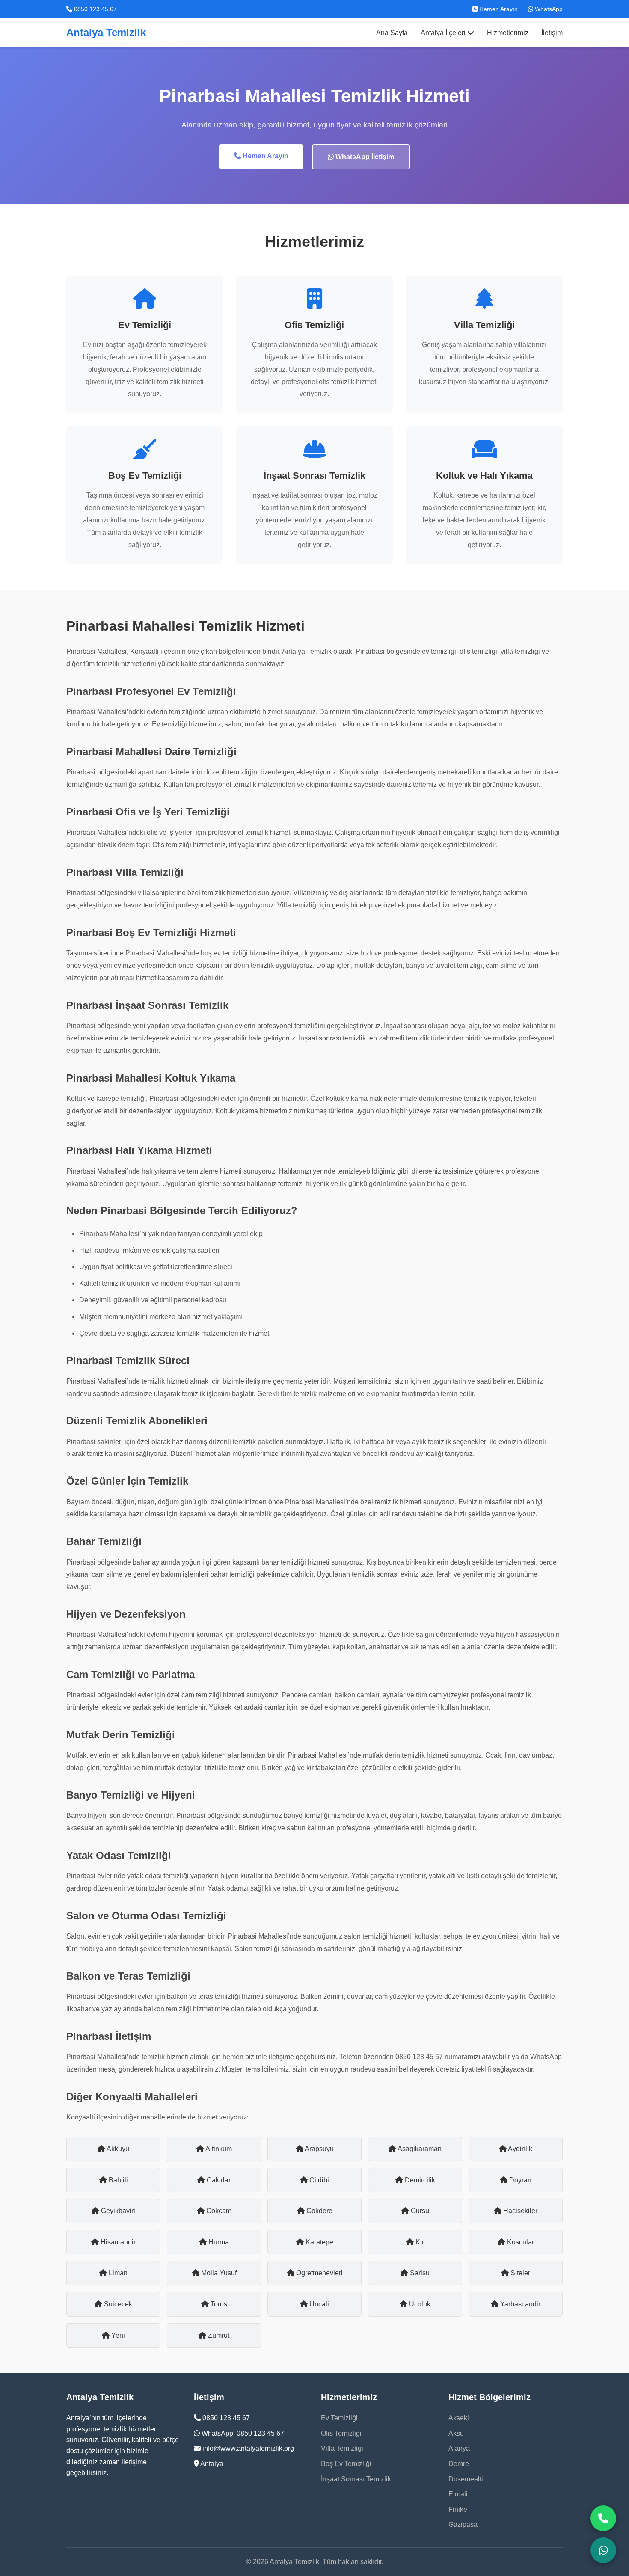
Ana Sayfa (392, 33)
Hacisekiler (519, 2211)
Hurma (218, 2242)
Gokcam (218, 2211)
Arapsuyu (319, 2149)
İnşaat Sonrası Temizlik (356, 2479)
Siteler (519, 2273)
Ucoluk (419, 2304)
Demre (459, 2464)
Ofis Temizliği (341, 2433)
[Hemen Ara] (603, 2518)
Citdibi (318, 2180)
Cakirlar (218, 2180)
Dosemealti (466, 2479)
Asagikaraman (419, 2149)
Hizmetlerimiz (508, 33)
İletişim (552, 33)
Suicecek (117, 2304)
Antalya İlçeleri (444, 33)
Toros (218, 2304)
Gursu (419, 2211)
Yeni (117, 2335)
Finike (458, 2509)
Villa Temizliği (342, 2448)
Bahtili (117, 2180)
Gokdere (319, 2211)
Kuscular (520, 2242)
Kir (419, 2242)
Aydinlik (519, 2149)
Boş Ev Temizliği (346, 2464)
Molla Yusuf (218, 2273)
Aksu (456, 2433)
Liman (117, 2273)
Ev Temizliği (339, 2418)
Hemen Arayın (498, 9)
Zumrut (218, 2335)
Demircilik (419, 2180)
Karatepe (319, 2242)
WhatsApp (548, 9)
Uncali (318, 2304)
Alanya (459, 2448)
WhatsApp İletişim (364, 157)
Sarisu (419, 2273)
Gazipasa (463, 2524)
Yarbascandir (519, 2304)
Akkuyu (117, 2149)
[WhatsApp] (603, 2550)
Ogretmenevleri (319, 2273)
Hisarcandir (117, 2242)
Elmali (458, 2494)
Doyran (519, 2180)
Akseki (459, 2418)
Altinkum (218, 2149)
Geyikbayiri (117, 2211)
